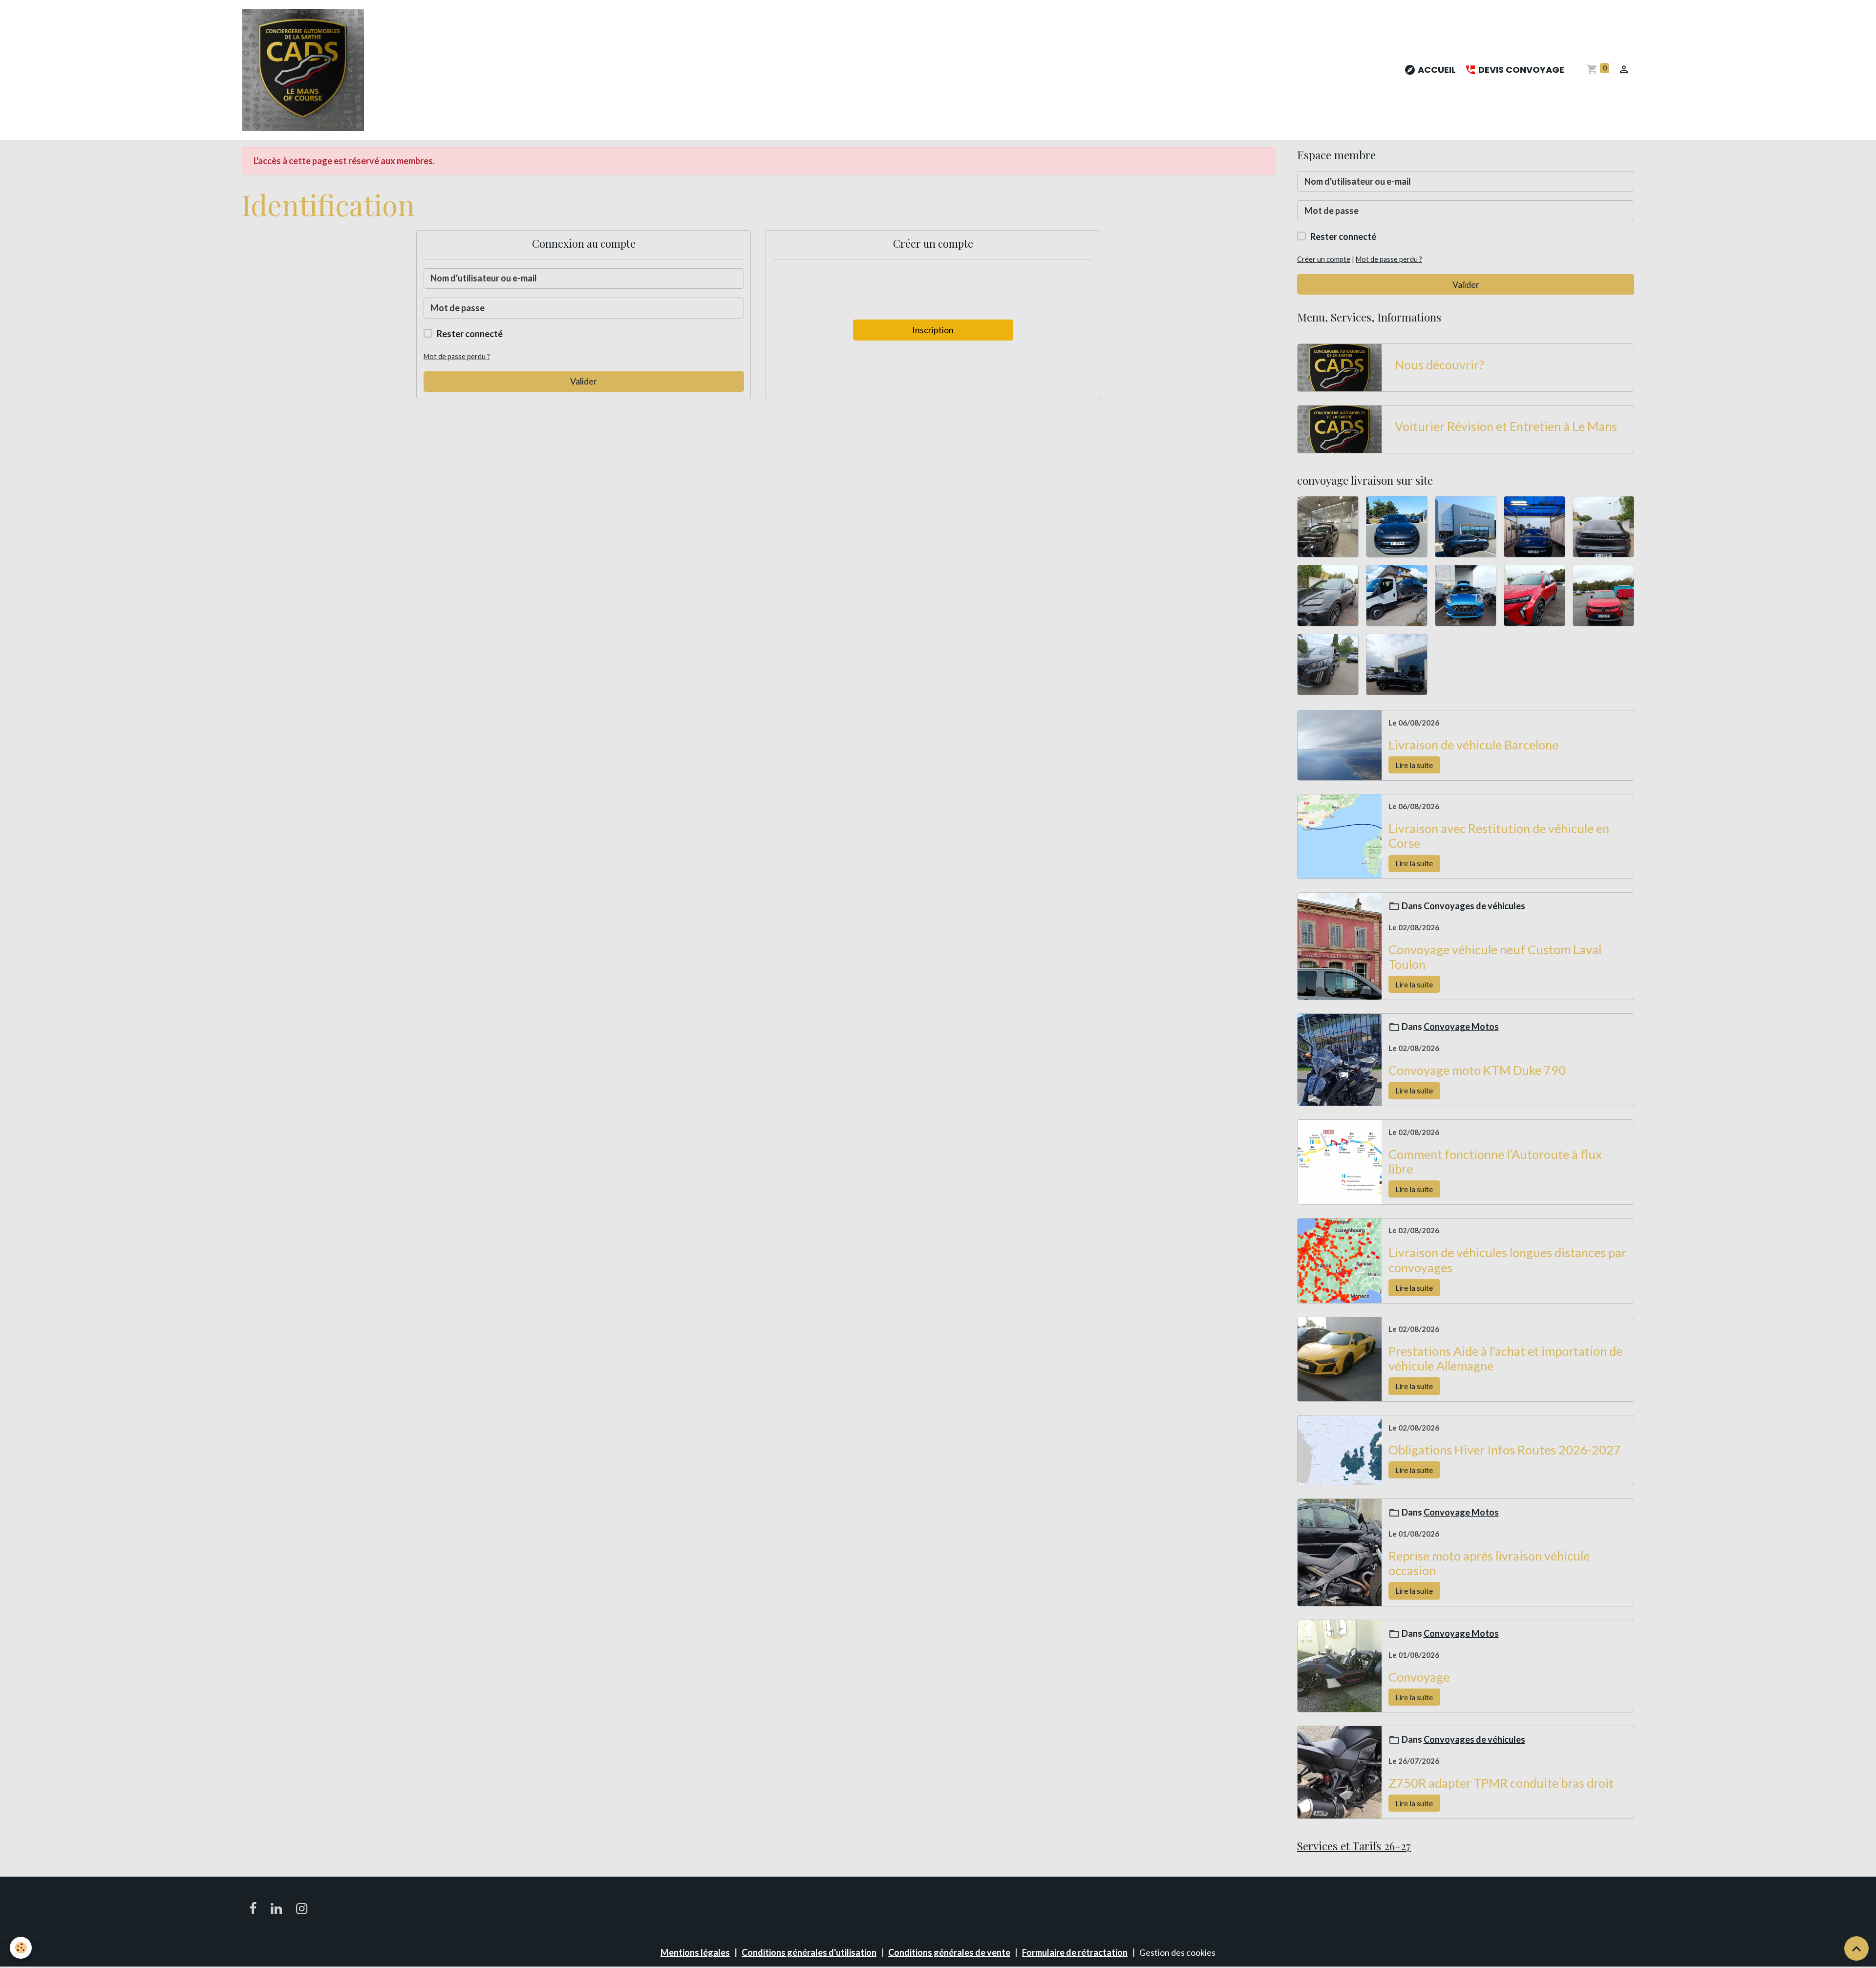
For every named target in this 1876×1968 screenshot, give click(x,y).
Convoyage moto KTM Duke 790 (1477, 1070)
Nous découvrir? (1439, 364)
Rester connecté (470, 334)
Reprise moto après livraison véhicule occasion (1489, 1563)
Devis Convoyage (1520, 70)
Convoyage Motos (1461, 1027)
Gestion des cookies (1177, 1952)
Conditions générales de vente (949, 1952)
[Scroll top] (1856, 1948)
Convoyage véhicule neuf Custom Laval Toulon (1495, 957)
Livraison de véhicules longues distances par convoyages (1507, 1260)
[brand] (305, 70)
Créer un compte (1324, 259)
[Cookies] (21, 1948)
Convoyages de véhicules (1474, 906)
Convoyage (1419, 1677)
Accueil (1436, 70)
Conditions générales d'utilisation (809, 1952)
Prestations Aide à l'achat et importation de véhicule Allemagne (1505, 1358)
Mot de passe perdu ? (457, 356)
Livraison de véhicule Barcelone (1473, 745)
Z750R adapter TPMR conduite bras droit (1501, 1783)
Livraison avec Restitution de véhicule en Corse (1499, 835)
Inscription (933, 330)
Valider (584, 381)
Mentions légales (695, 1952)
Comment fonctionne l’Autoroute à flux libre (1495, 1161)
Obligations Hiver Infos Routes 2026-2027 (1505, 1450)
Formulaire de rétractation (1075, 1952)
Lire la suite (1414, 765)
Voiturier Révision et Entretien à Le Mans (1506, 426)
